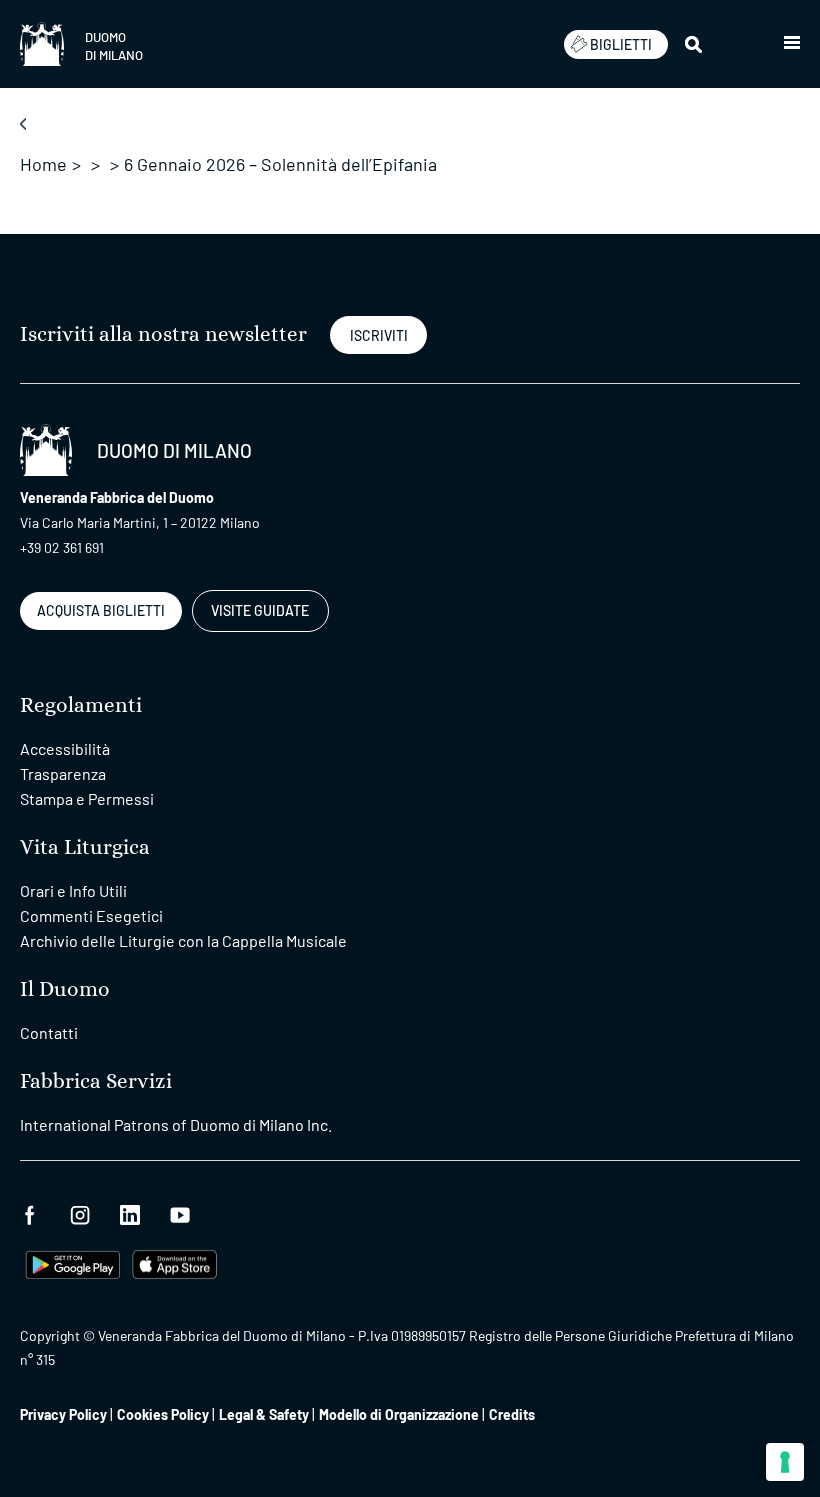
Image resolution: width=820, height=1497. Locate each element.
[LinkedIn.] (130, 1212)
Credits (512, 1414)
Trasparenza (63, 773)
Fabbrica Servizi (96, 1081)
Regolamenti (81, 705)
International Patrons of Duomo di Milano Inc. (176, 1124)
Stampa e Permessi (87, 798)
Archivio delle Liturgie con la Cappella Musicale (183, 940)
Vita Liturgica (85, 847)
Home (43, 164)
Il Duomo (65, 989)
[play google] (73, 1262)
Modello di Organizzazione (399, 1414)
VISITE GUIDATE (260, 610)
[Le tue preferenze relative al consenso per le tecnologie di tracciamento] (785, 1462)
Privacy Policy (63, 1414)
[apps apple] (174, 1262)
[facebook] (30, 1212)
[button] (792, 44)
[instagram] (80, 1212)
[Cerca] (695, 44)
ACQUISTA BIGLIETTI (101, 610)
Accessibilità (65, 748)
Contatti (49, 1032)
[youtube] (180, 1212)
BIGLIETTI (621, 44)
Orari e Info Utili (73, 890)
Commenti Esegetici (91, 915)
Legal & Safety (264, 1414)
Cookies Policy (163, 1414)
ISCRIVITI (379, 335)
